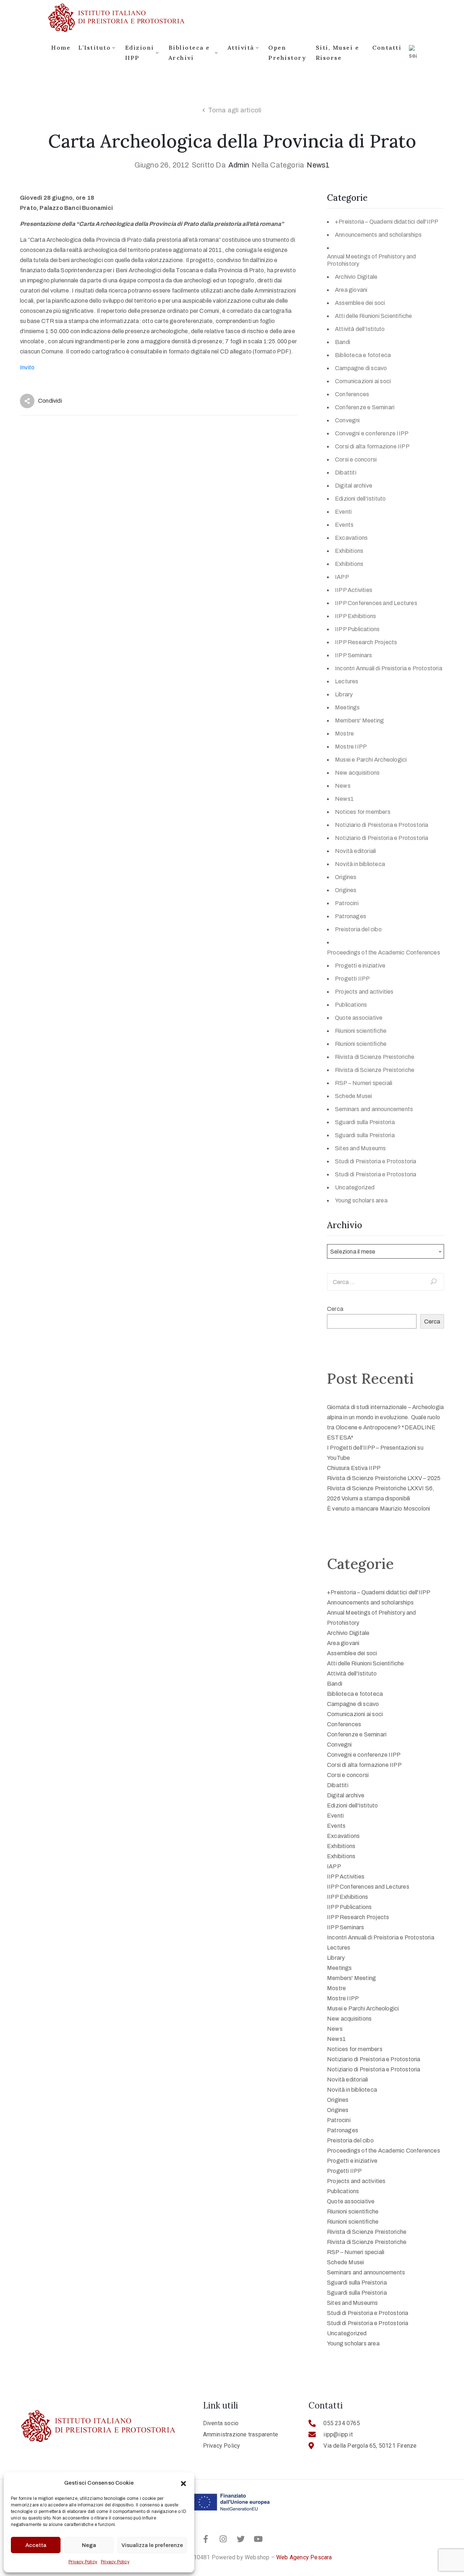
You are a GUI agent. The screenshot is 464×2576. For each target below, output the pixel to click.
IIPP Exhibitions (355, 616)
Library (344, 694)
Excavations (351, 538)
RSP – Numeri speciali (364, 1083)
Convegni (347, 420)
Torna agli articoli (235, 110)
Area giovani (351, 290)
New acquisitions (357, 773)
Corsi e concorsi (356, 459)
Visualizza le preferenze (152, 2545)
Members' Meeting (359, 720)
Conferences (352, 394)
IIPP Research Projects (366, 642)
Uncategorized (355, 1187)
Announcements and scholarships (378, 235)
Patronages (351, 916)
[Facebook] (206, 2539)
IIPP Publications (357, 629)
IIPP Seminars (354, 655)
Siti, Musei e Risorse (337, 53)
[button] (183, 2483)
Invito (27, 367)
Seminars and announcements (374, 1109)
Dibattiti (346, 473)
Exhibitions (349, 551)
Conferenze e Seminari (365, 407)
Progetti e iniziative (360, 966)
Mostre (344, 734)
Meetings (347, 707)
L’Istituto (94, 47)
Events (344, 525)
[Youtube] (258, 2539)
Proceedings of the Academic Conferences (384, 952)
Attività (241, 47)
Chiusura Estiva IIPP (354, 1468)
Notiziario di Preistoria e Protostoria (382, 825)
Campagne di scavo (361, 368)
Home (61, 47)
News (343, 786)
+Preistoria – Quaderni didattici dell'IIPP (387, 222)
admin (239, 165)
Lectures (347, 681)
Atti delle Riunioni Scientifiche (373, 316)
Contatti (387, 47)
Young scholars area (361, 1200)
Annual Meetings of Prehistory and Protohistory (372, 260)
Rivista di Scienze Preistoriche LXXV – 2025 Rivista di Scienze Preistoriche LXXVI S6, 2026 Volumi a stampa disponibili (384, 1488)
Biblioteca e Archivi (189, 53)
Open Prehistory (287, 53)
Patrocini (347, 903)
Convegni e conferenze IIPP (372, 433)
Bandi (343, 342)
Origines (346, 877)
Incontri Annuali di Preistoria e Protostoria (389, 668)
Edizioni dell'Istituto (360, 499)
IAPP (342, 577)
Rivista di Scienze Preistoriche (375, 1057)
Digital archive (354, 486)
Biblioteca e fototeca (363, 355)
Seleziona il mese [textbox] (353, 1252)
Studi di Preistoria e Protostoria (376, 1161)
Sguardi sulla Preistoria (365, 1122)
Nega (89, 2545)
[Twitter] (241, 2539)
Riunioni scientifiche (361, 1031)
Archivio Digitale (356, 277)
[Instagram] (223, 2539)
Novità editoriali (355, 851)
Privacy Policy (83, 2562)
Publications (351, 1005)
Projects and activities (364, 992)
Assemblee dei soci (360, 303)
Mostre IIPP (351, 747)
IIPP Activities (354, 590)
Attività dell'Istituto (360, 329)
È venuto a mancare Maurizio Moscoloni (378, 1509)
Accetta (36, 2545)
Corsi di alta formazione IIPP (372, 446)
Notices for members (363, 812)
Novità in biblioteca (360, 864)
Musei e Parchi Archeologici (371, 760)
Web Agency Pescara (304, 2557)
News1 (318, 165)
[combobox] (386, 1251)
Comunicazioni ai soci (363, 381)
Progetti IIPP (353, 979)
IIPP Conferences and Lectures (376, 603)
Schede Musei (353, 1096)
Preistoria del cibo (358, 929)
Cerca (335, 1309)
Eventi (343, 512)
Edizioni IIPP (140, 53)
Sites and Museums (360, 1148)
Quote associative (359, 1018)
